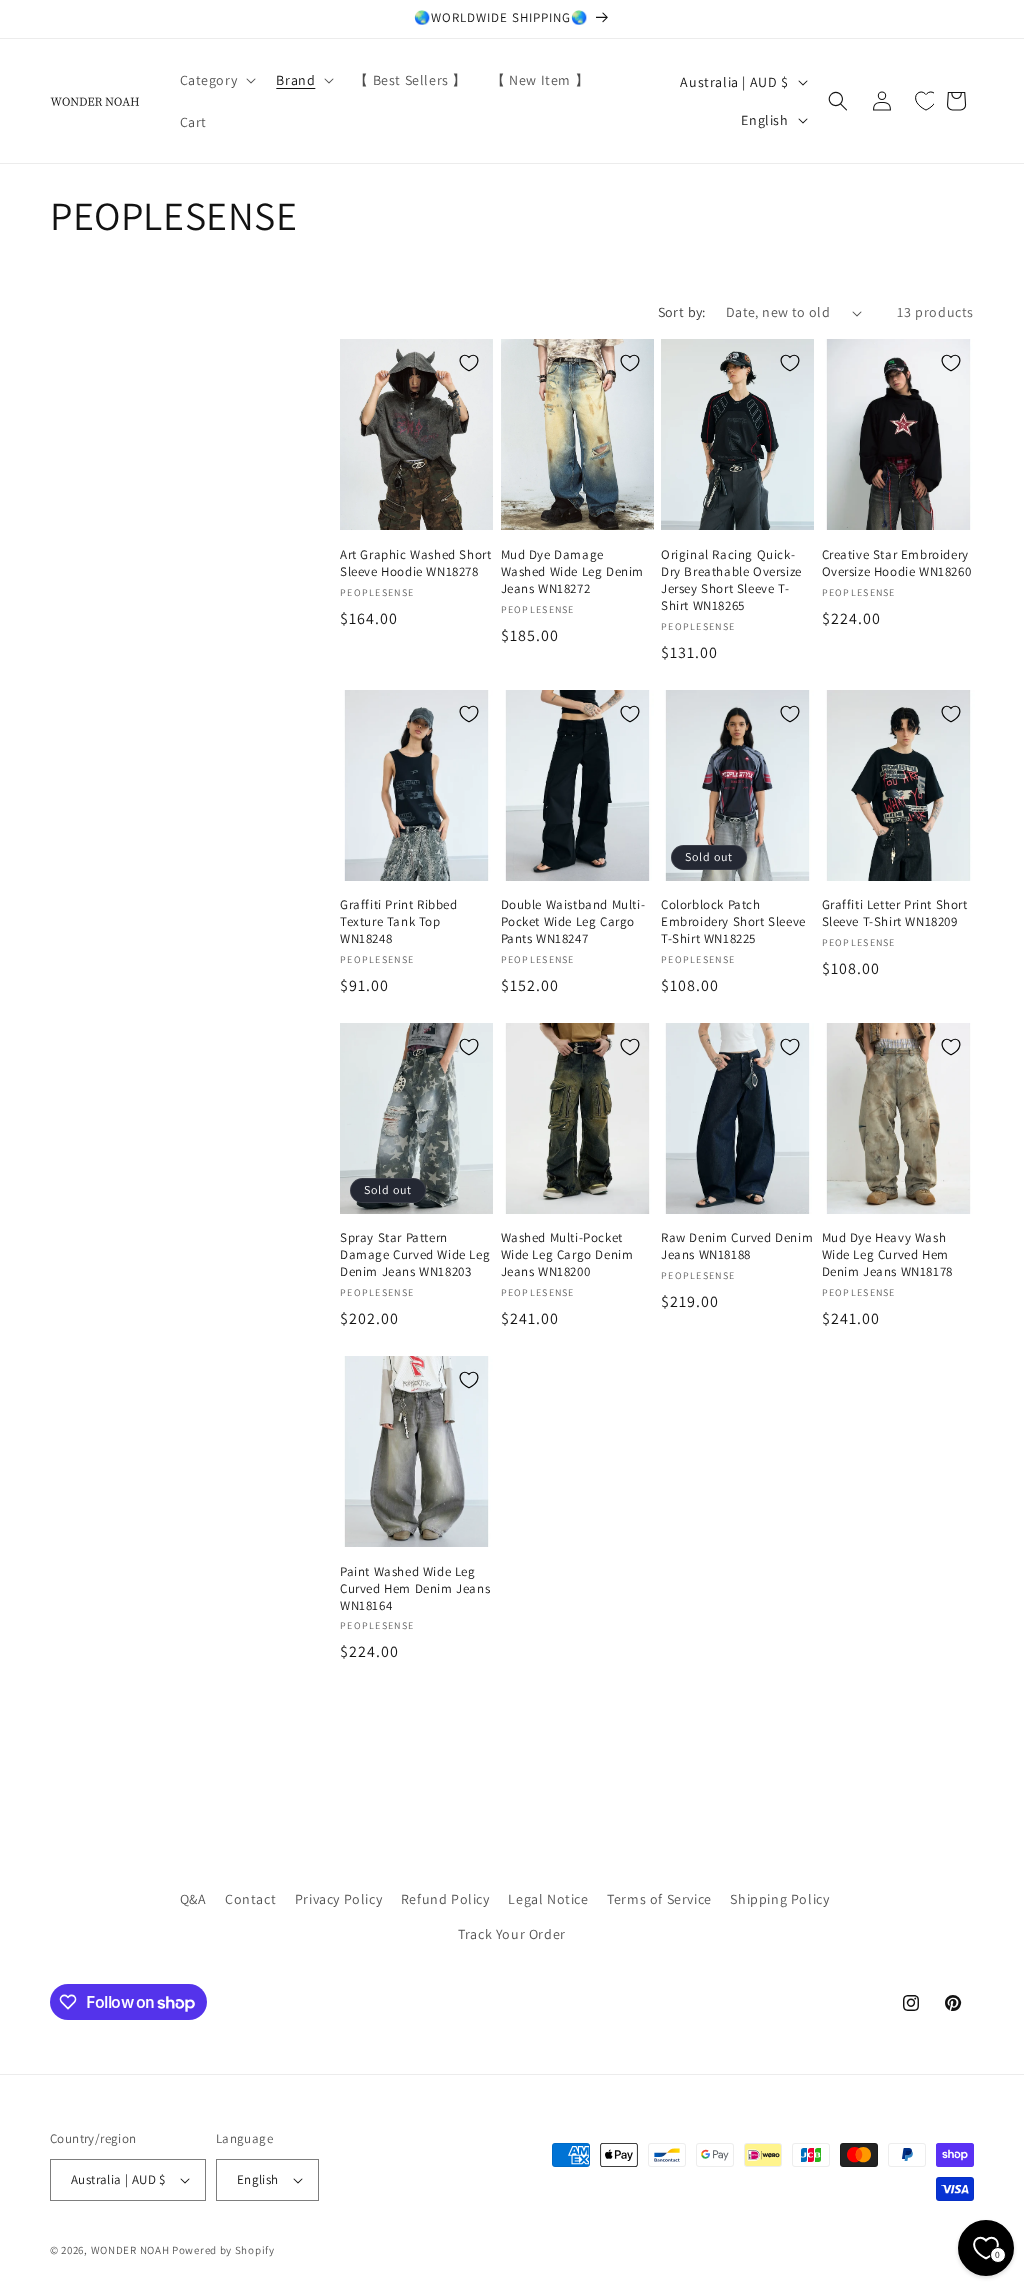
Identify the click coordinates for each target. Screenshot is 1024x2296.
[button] (216, 80)
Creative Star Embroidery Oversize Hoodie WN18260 (897, 563)
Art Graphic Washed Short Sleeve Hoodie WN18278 (415, 563)
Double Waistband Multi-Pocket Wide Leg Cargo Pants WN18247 (573, 922)
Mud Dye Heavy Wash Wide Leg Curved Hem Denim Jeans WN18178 (887, 1255)
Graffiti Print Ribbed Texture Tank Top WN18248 (399, 922)
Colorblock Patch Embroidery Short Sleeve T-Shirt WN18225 (733, 922)
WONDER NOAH (130, 2250)
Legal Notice (548, 1899)
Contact (250, 1899)
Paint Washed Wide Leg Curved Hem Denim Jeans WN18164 (415, 1589)
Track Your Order (512, 1934)
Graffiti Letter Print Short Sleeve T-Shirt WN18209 (895, 913)
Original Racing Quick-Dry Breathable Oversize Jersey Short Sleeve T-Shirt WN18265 (731, 580)
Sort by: (682, 312)
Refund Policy (445, 1899)
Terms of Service (659, 1899)
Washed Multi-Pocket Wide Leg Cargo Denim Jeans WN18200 (567, 1255)
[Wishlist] (926, 101)
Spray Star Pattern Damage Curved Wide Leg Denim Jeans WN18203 (415, 1255)
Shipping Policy (779, 1899)
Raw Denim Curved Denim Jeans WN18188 (737, 1246)
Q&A (193, 1899)
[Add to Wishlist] (469, 363)
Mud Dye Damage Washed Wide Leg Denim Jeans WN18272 (573, 572)
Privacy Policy (338, 1899)
